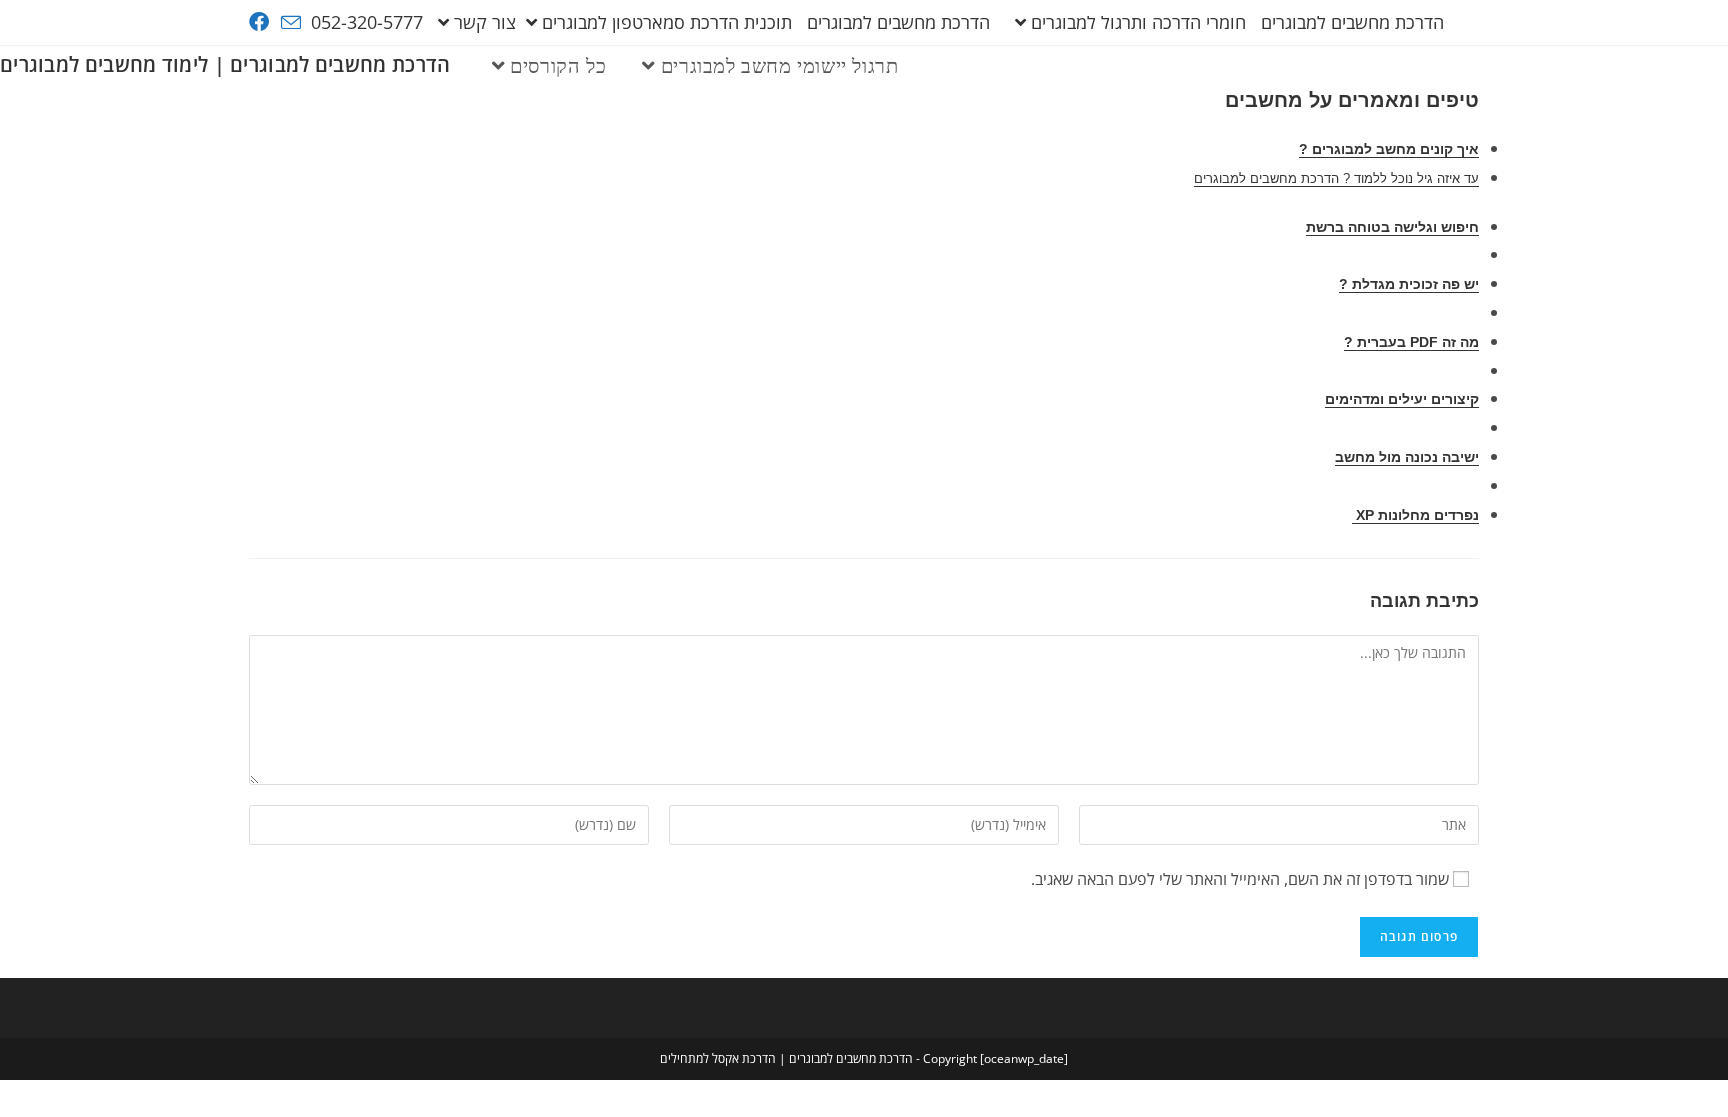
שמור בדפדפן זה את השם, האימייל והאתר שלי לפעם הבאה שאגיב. (1240, 879)
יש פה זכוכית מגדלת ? (1409, 284)
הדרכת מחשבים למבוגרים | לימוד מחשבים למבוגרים (225, 64)
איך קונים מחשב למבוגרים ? (1389, 149)
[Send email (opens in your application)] (291, 23)
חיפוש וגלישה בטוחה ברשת (1392, 227)
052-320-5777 (367, 22)
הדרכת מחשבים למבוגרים (1352, 22)
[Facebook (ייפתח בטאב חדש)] (262, 22)
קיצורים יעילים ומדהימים (1402, 399)
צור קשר (485, 22)
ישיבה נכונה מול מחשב (1407, 457)
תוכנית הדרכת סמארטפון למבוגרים (667, 22)
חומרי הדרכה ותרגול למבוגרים (1138, 22)
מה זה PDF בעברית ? (1411, 342)
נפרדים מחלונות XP (1415, 515)
